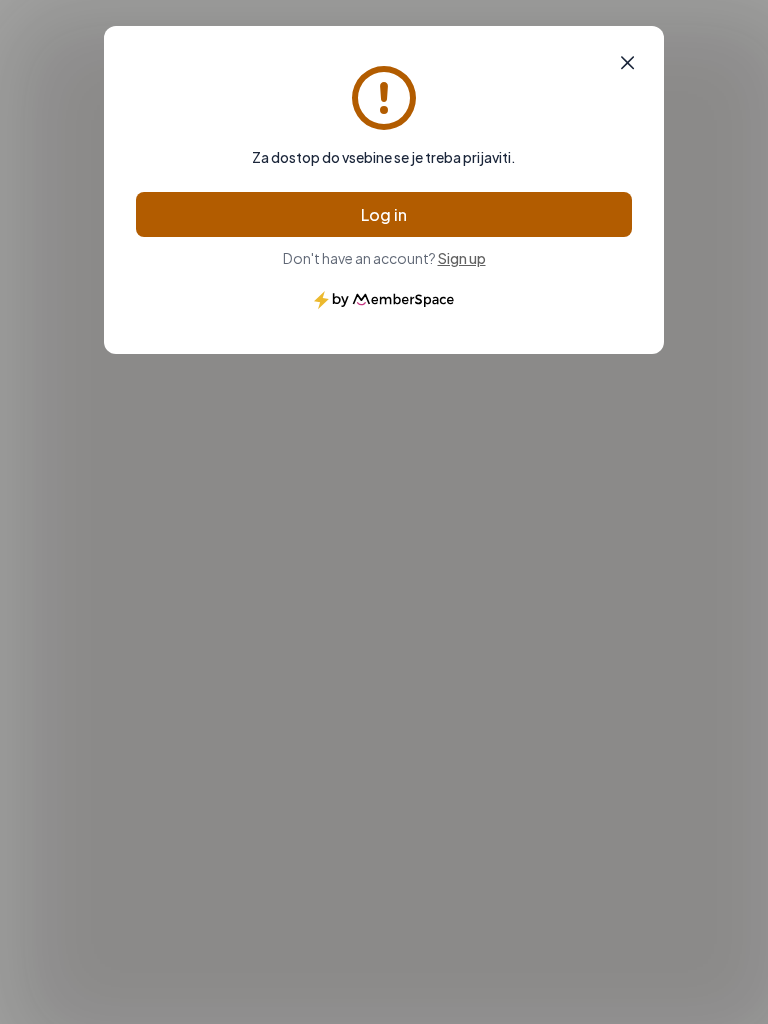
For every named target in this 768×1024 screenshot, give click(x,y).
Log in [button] (384, 214)
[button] (627, 63)
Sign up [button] (462, 258)
